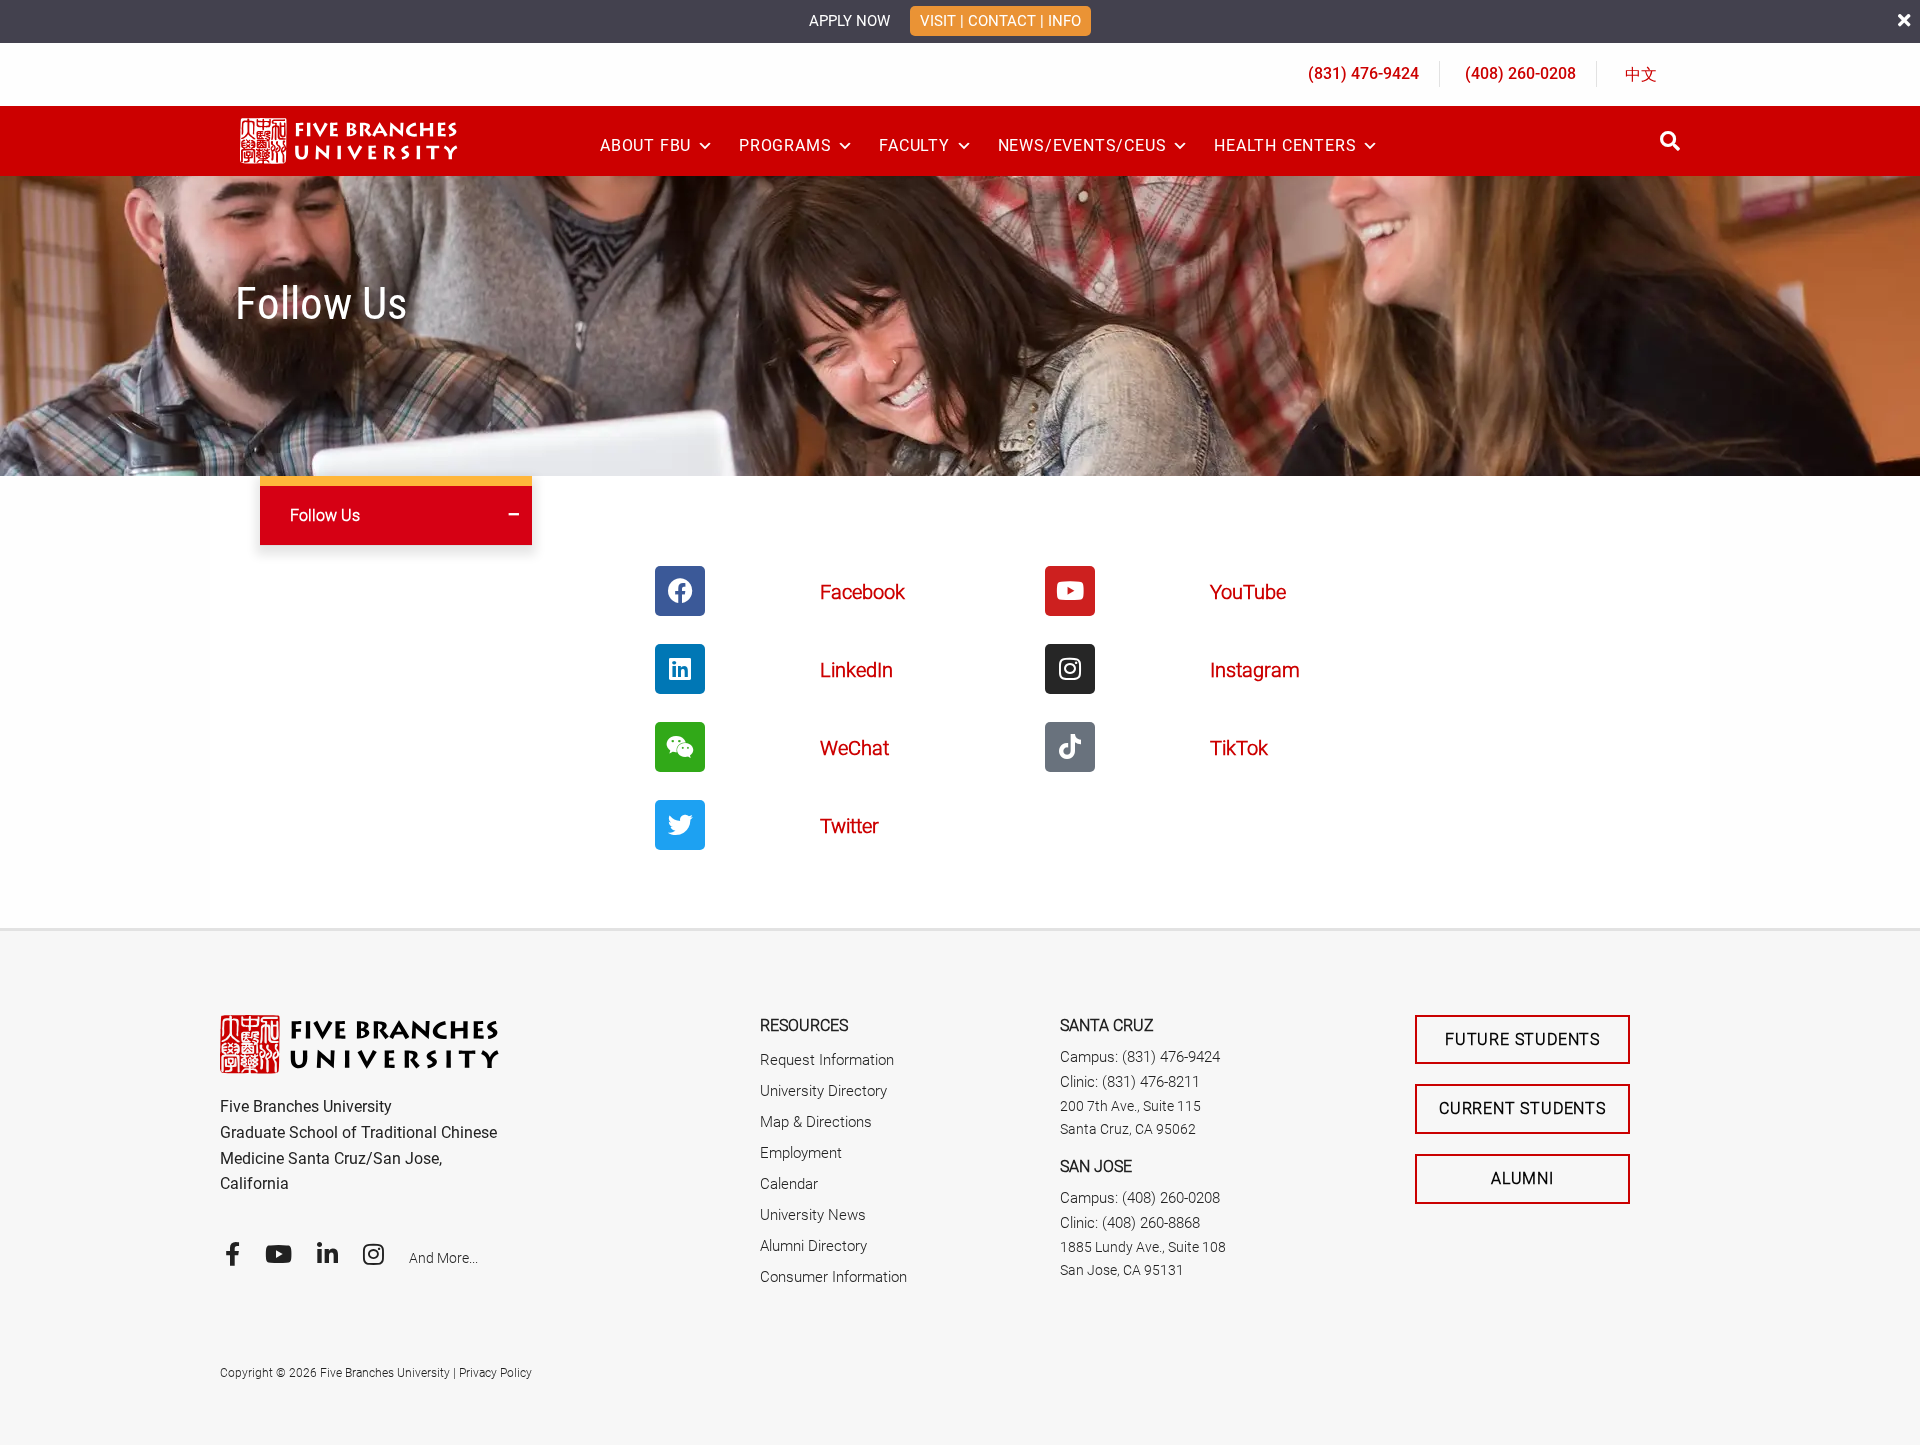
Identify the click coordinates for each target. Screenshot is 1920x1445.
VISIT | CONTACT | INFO (1000, 21)
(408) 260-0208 (1520, 73)
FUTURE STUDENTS (1522, 1039)
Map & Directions (816, 1122)
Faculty (914, 145)
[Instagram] (1070, 669)
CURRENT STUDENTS (1522, 1108)
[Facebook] (680, 591)
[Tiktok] (1070, 747)
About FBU (645, 145)
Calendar (789, 1184)
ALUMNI (1522, 1178)
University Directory (823, 1091)
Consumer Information (833, 1277)
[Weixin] (680, 747)
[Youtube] (1070, 591)
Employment (801, 1153)
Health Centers (1285, 145)
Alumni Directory (813, 1246)
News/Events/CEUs (1082, 145)
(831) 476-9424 (1363, 73)
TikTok (1239, 748)
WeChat (854, 748)
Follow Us (325, 515)
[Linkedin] (680, 669)
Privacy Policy (495, 1373)
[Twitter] (680, 825)
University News (813, 1215)
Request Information (827, 1060)
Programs (785, 145)
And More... (443, 1258)
